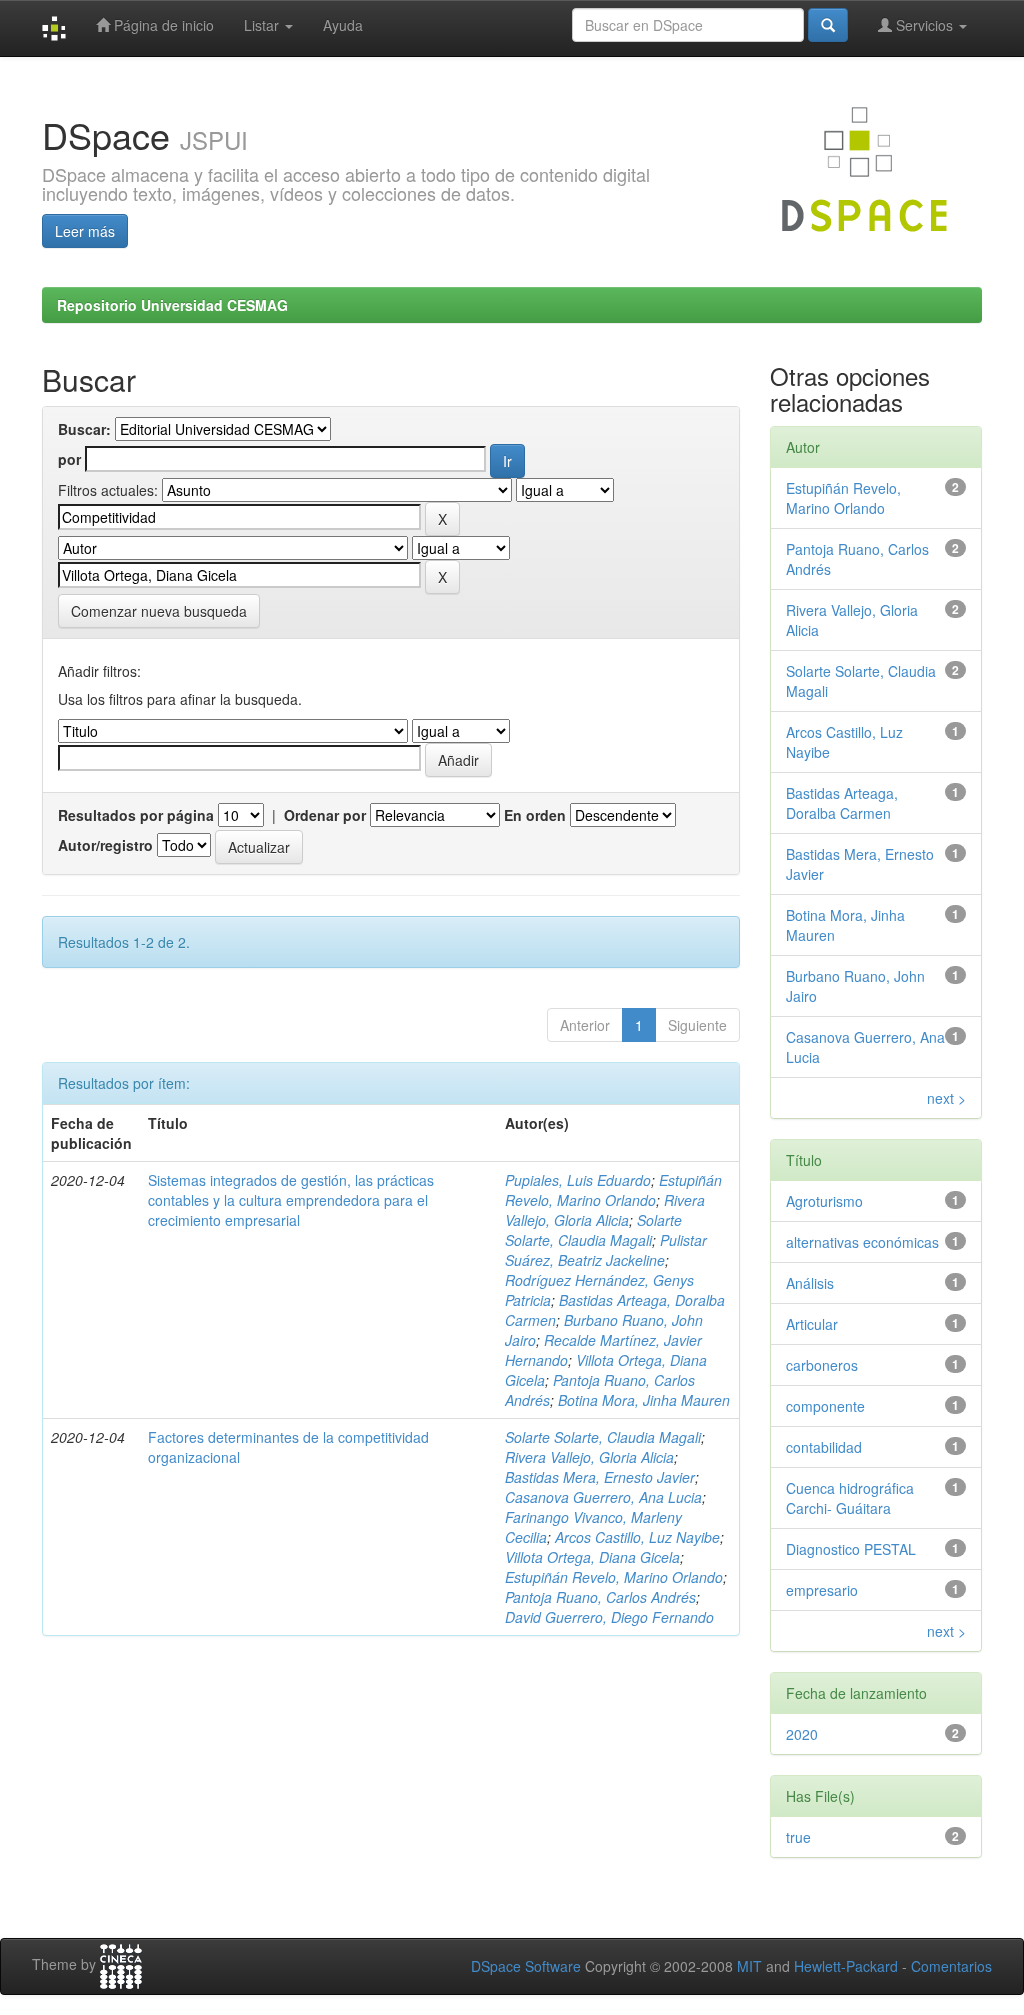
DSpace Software (526, 1966)
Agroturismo (824, 1201)
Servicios (924, 25)
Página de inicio (162, 25)
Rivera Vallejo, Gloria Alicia (605, 1210)
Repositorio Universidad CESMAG (172, 305)
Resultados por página (136, 815)
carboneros (822, 1365)
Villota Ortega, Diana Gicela (592, 1557)
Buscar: (84, 429)
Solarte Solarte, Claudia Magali (593, 1230)
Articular (812, 1324)
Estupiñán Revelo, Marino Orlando (613, 1190)
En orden (535, 815)
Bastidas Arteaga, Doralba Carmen (842, 803)
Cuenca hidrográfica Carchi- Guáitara (850, 1498)
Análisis (810, 1283)
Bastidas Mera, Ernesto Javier (600, 1477)
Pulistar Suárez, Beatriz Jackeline (606, 1250)
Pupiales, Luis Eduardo (578, 1180)
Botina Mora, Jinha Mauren (644, 1400)
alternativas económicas (862, 1242)
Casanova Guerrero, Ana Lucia (603, 1497)
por (69, 459)
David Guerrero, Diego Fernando (609, 1617)
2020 (802, 1734)
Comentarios (951, 1966)
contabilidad (824, 1447)
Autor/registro (105, 845)
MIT (749, 1966)
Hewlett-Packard (846, 1966)
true (798, 1837)
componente (825, 1406)
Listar (263, 25)
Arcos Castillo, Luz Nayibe (637, 1537)
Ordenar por (325, 815)
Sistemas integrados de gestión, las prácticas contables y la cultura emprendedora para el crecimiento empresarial (291, 1200)
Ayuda (343, 25)
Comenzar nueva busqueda (159, 611)
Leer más (85, 231)
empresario (822, 1590)
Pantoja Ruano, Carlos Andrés (600, 1597)
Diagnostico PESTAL (851, 1549)
